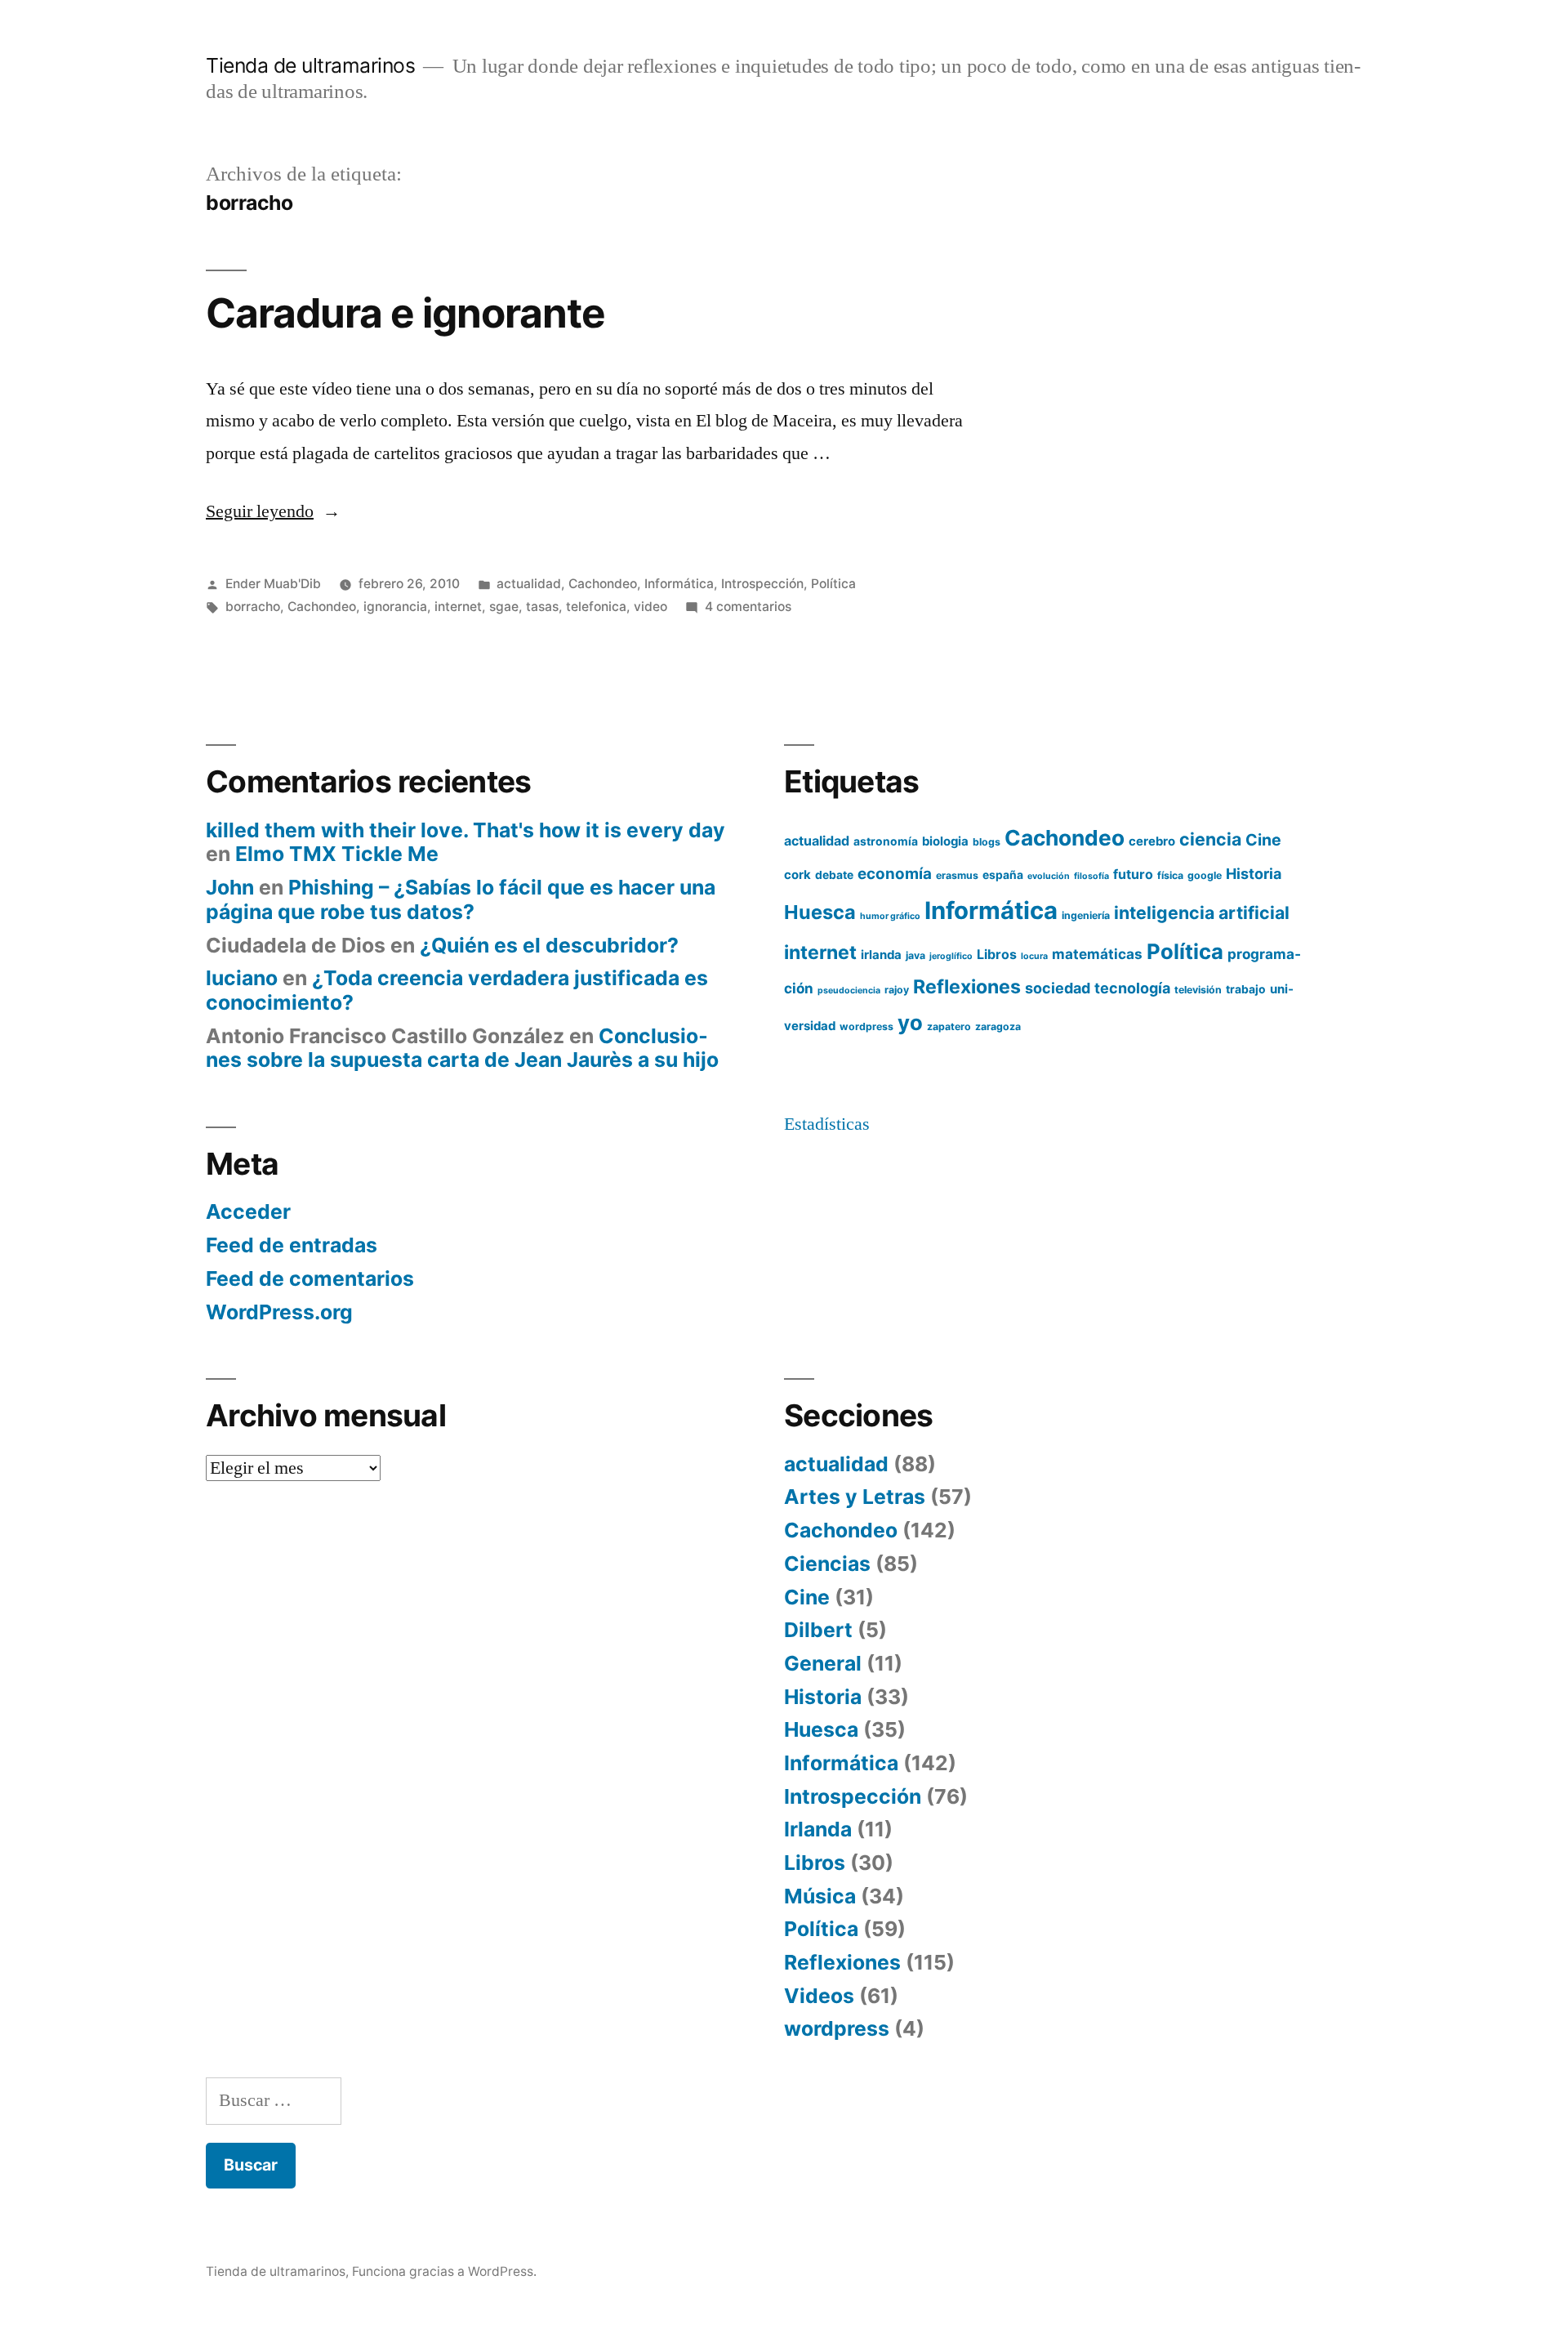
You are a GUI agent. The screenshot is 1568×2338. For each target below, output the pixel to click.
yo (910, 1022)
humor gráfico (890, 916)
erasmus (957, 875)
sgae (504, 607)
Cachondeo (603, 584)
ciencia (1210, 839)
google (1205, 875)
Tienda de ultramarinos (310, 65)
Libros (997, 954)
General (823, 1663)
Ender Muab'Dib (273, 584)
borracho (253, 607)
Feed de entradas (292, 1245)
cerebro (1152, 841)
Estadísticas (827, 1124)
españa (1003, 875)
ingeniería (1086, 915)
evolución (1049, 876)
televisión (1198, 990)
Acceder (248, 1211)
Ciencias (827, 1564)
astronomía (886, 841)
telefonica (596, 607)
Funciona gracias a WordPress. (444, 2271)
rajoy (897, 990)
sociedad (1058, 988)
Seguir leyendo (273, 511)
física (1170, 875)
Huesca (820, 912)
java (915, 955)
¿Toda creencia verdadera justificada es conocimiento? (457, 990)
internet (458, 607)
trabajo (1246, 989)
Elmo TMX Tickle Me (337, 854)
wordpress (866, 1026)
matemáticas (1097, 954)
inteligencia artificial (1202, 912)
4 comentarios (748, 607)
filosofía (1091, 876)
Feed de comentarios (310, 1278)
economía (895, 874)
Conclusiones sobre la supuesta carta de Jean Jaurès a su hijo (462, 1048)
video (650, 607)
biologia (945, 841)
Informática (679, 584)
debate (834, 875)
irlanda (881, 955)
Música (820, 1896)
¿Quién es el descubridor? (549, 945)
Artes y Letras (855, 1497)
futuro (1133, 874)
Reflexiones (967, 987)
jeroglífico (951, 956)
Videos (819, 1996)
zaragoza (998, 1026)
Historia (1254, 874)
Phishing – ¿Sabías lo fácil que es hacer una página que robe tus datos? (461, 899)
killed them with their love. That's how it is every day (465, 830)
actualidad (529, 584)
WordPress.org (279, 1312)
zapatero (949, 1026)
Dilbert (818, 1630)
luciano (242, 978)
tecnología (1132, 988)
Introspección (762, 584)
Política (833, 584)
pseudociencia (849, 991)
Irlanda (818, 1829)
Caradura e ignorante (405, 313)
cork (797, 875)
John (230, 887)
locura (1034, 956)
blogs (987, 842)
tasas (542, 607)
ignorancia (395, 607)
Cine (1263, 840)
